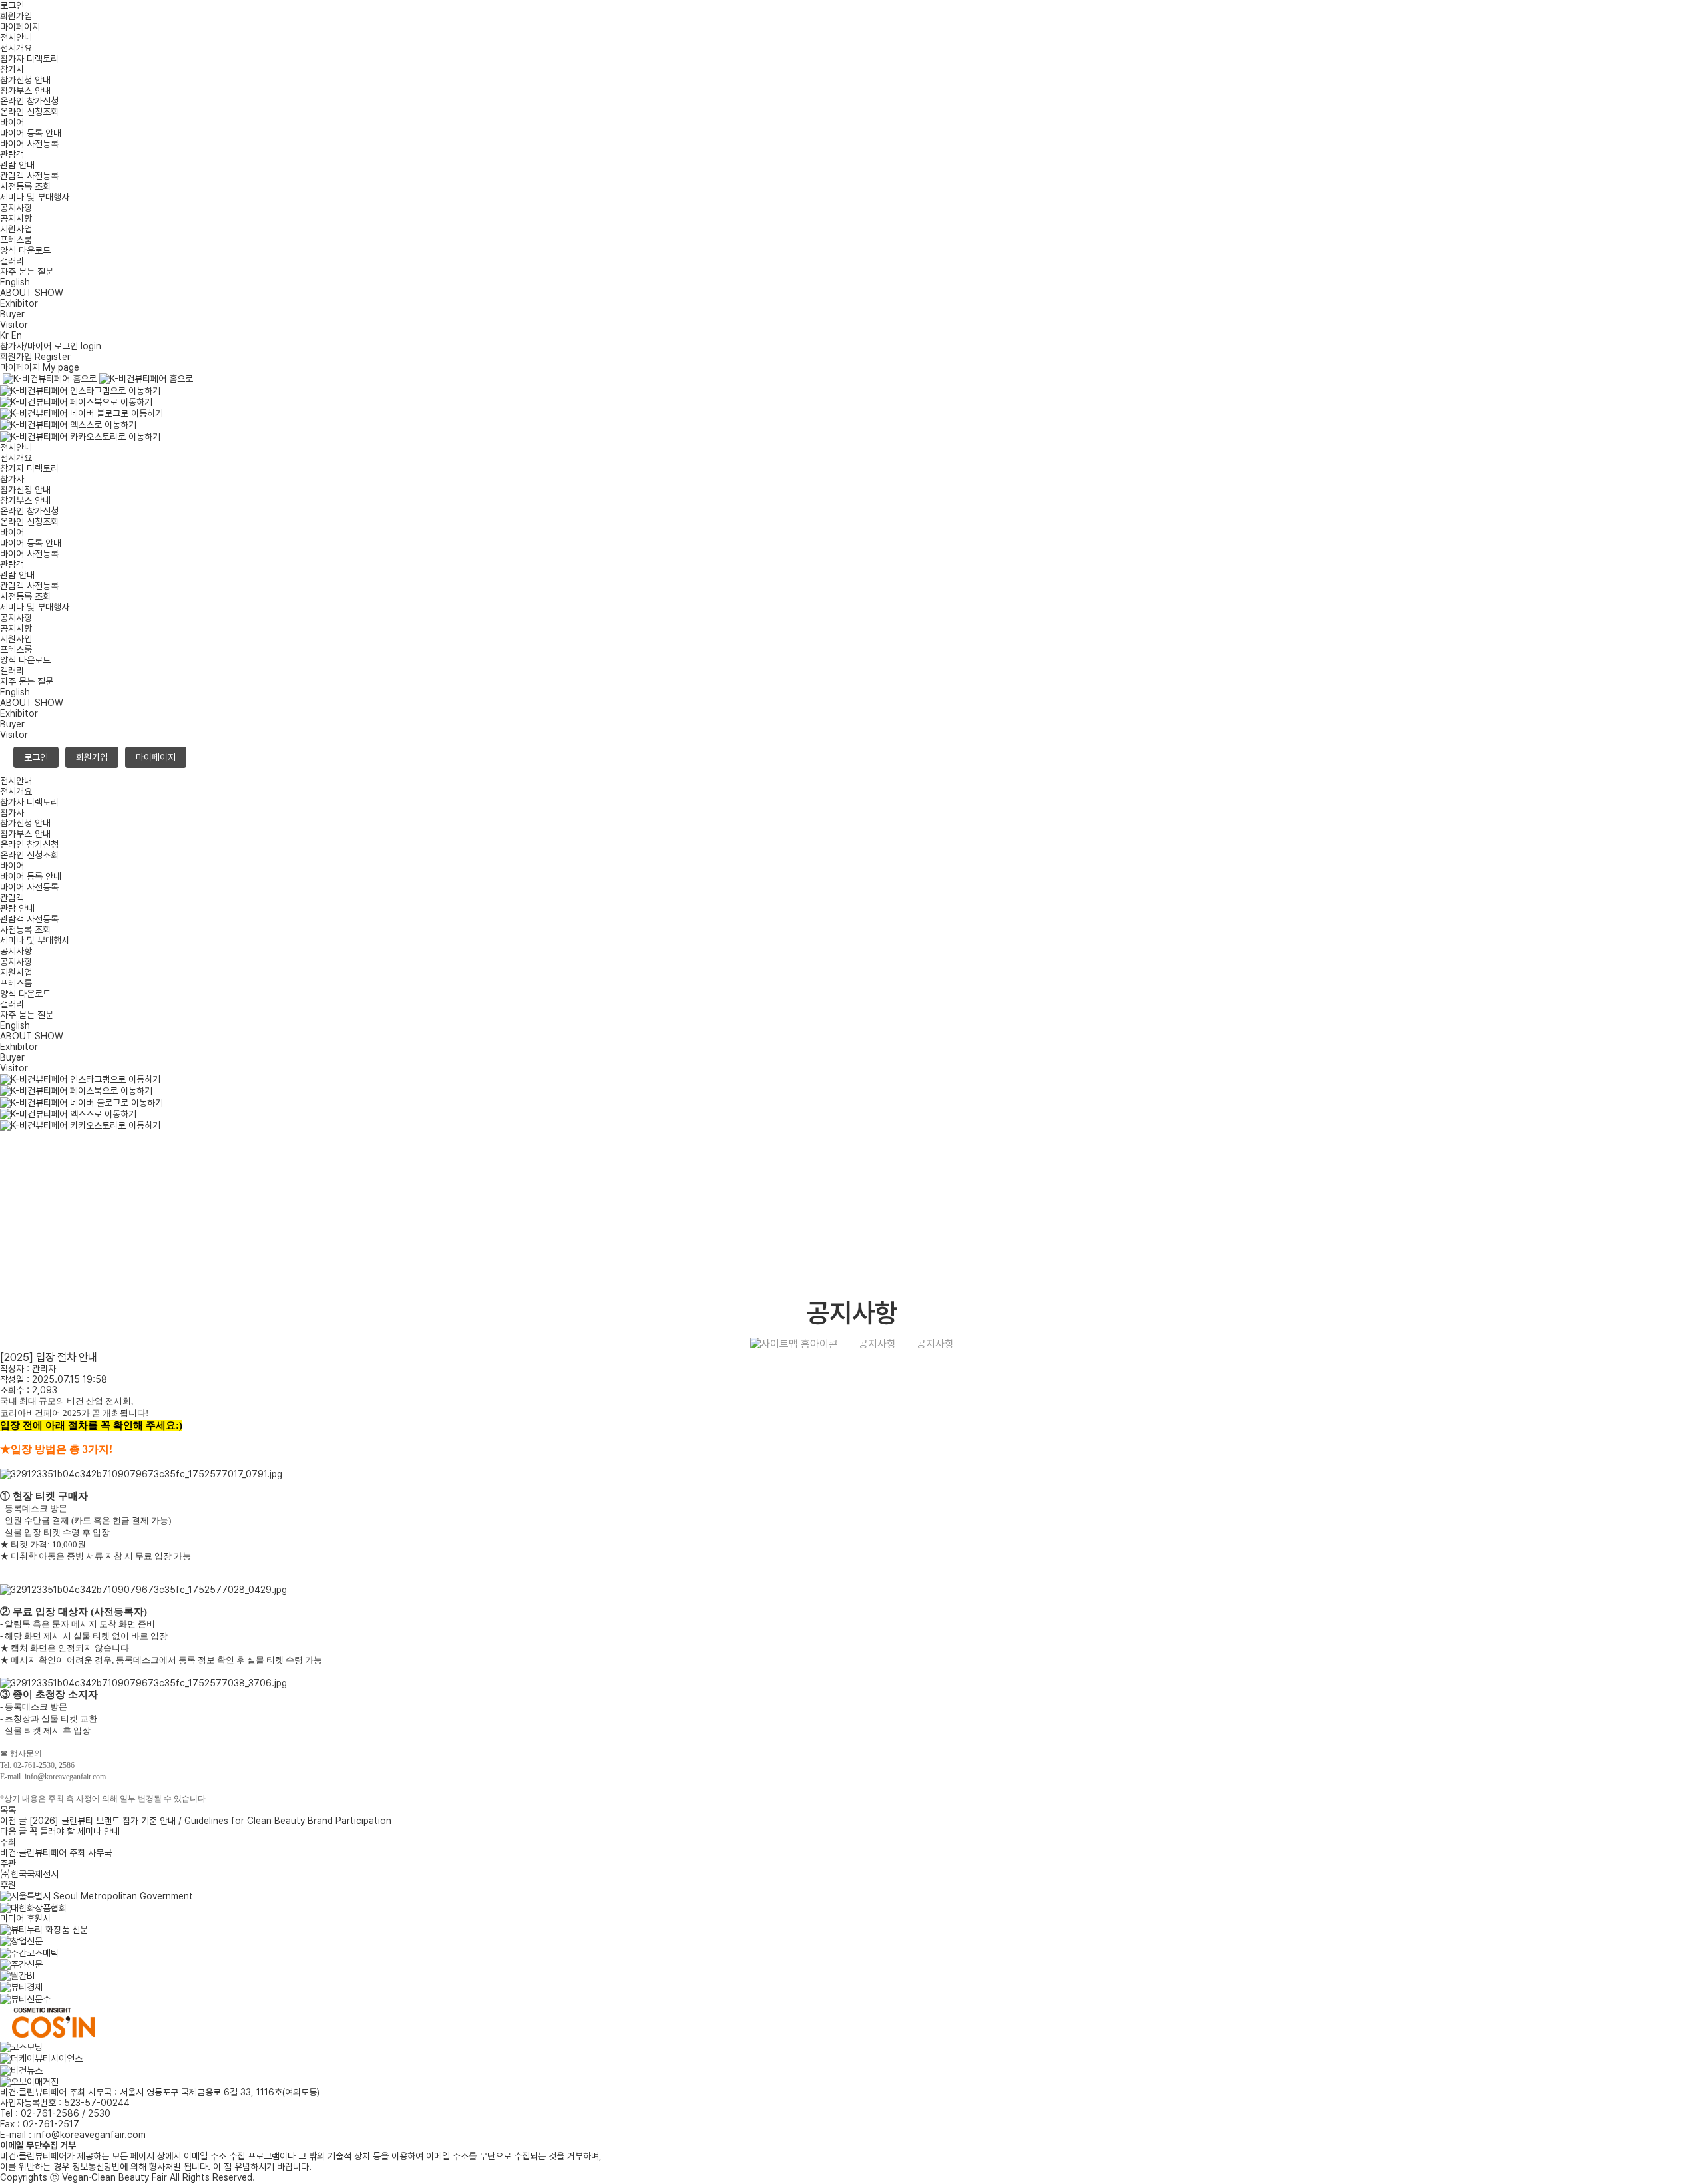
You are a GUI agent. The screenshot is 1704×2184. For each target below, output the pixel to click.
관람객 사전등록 (29, 176)
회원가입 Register (35, 357)
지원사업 (16, 229)
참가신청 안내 (25, 80)
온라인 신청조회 (29, 112)
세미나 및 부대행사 (35, 197)
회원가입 (16, 16)
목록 (8, 1810)
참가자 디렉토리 (29, 59)
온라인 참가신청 (29, 101)
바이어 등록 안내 (31, 133)
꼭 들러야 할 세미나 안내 (60, 1831)
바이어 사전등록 (29, 144)
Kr (4, 335)
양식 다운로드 (25, 250)
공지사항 (16, 208)
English (15, 282)
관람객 (12, 154)
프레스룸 (16, 240)
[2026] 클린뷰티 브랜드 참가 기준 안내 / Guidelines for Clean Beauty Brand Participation (196, 1821)
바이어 (12, 122)
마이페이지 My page (40, 367)
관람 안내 (17, 165)
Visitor (14, 325)
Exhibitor (19, 303)
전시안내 (16, 37)
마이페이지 (20, 27)
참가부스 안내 (25, 91)
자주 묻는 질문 (27, 272)
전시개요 (16, 48)
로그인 (12, 5)
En (17, 335)
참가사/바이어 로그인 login (51, 346)
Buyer (12, 314)
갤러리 (12, 261)
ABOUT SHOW (32, 293)
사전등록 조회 (25, 186)
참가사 (12, 69)
